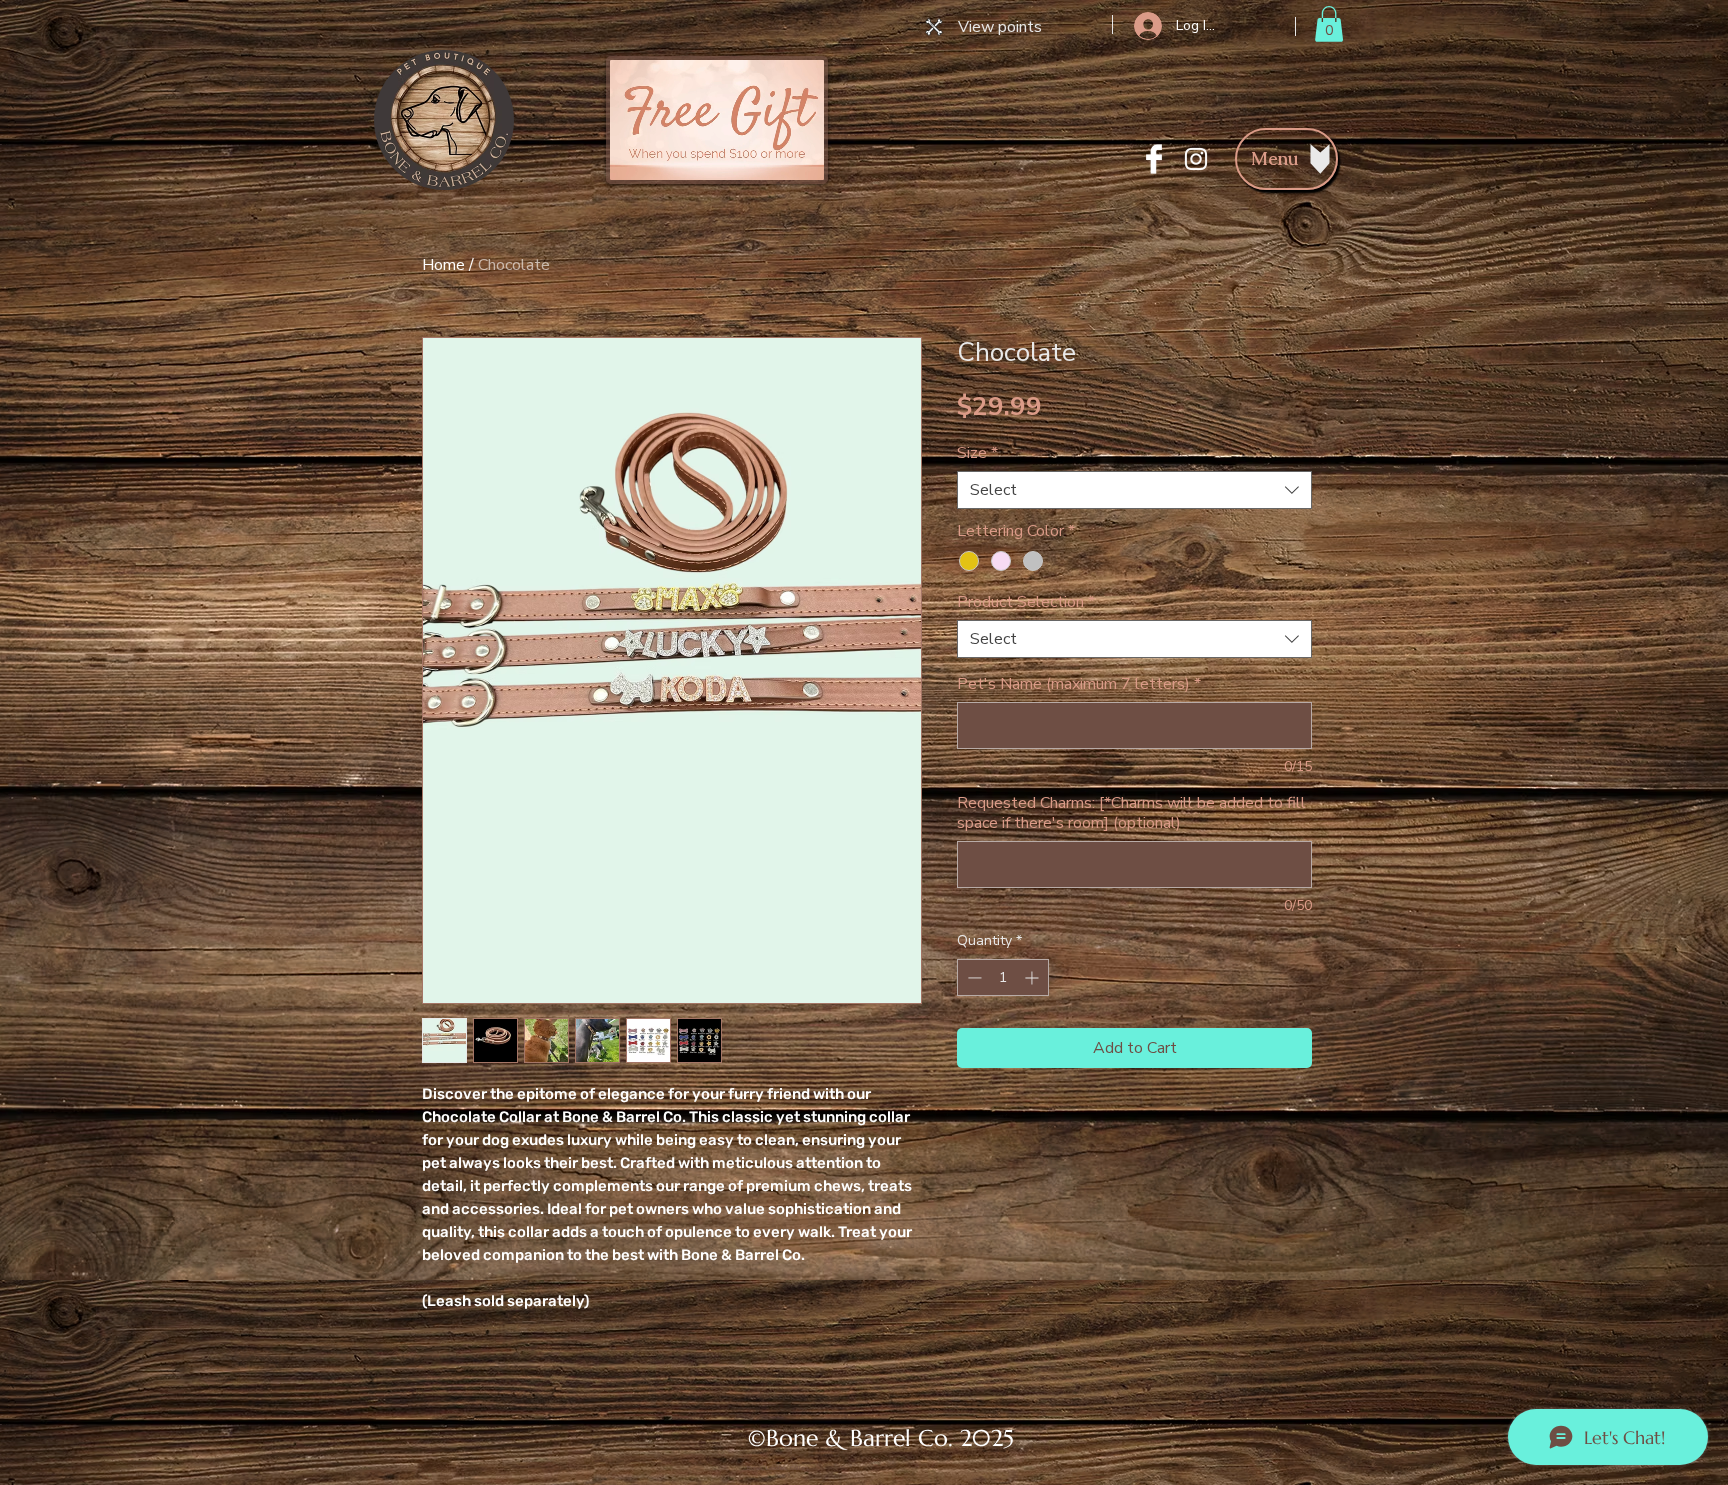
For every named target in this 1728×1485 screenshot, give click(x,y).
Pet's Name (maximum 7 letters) (1079, 684)
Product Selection (1026, 602)
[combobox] (1134, 490)
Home (443, 265)
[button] (1329, 24)
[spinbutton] (1003, 977)
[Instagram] (1196, 159)
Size (977, 453)
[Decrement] (972, 977)
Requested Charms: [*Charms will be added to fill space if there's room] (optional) (1131, 813)
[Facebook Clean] (1154, 159)
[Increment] (1033, 977)
